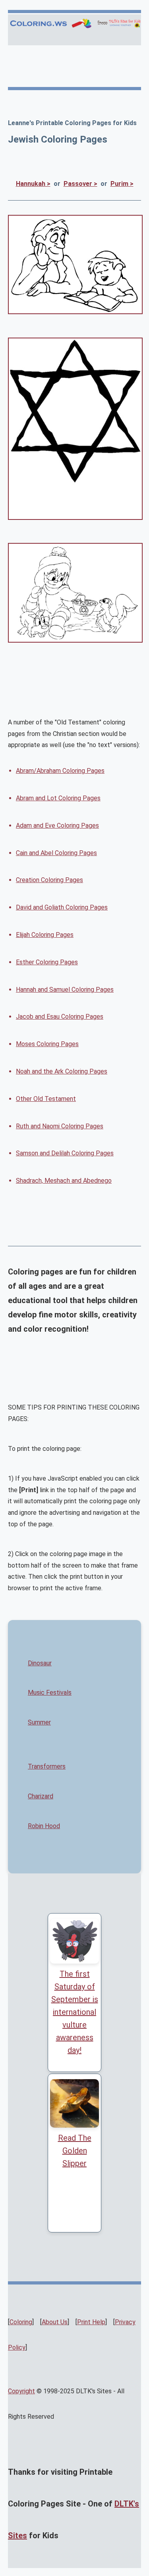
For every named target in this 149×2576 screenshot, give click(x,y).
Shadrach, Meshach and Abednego (64, 1181)
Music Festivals (50, 1693)
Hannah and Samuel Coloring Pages (65, 990)
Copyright (21, 2391)
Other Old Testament (46, 1099)
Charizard (41, 1796)
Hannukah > (33, 184)
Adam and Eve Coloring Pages (57, 826)
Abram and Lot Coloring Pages (58, 798)
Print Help (91, 2322)
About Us (55, 2322)
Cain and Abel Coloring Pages (56, 853)
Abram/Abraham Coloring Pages (60, 771)
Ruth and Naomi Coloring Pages (60, 1126)
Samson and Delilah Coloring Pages (65, 1153)
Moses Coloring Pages (47, 1044)
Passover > (80, 184)
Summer (39, 1722)
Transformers (47, 1766)
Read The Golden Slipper (75, 2151)
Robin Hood (44, 1826)
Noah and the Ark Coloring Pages (62, 1071)
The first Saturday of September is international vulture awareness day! (75, 2012)
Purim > (122, 184)
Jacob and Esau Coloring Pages (60, 1017)
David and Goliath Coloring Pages (62, 907)
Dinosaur (40, 1663)
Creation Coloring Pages (49, 880)
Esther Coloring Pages (47, 962)
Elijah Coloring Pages (45, 935)
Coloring (21, 2322)
